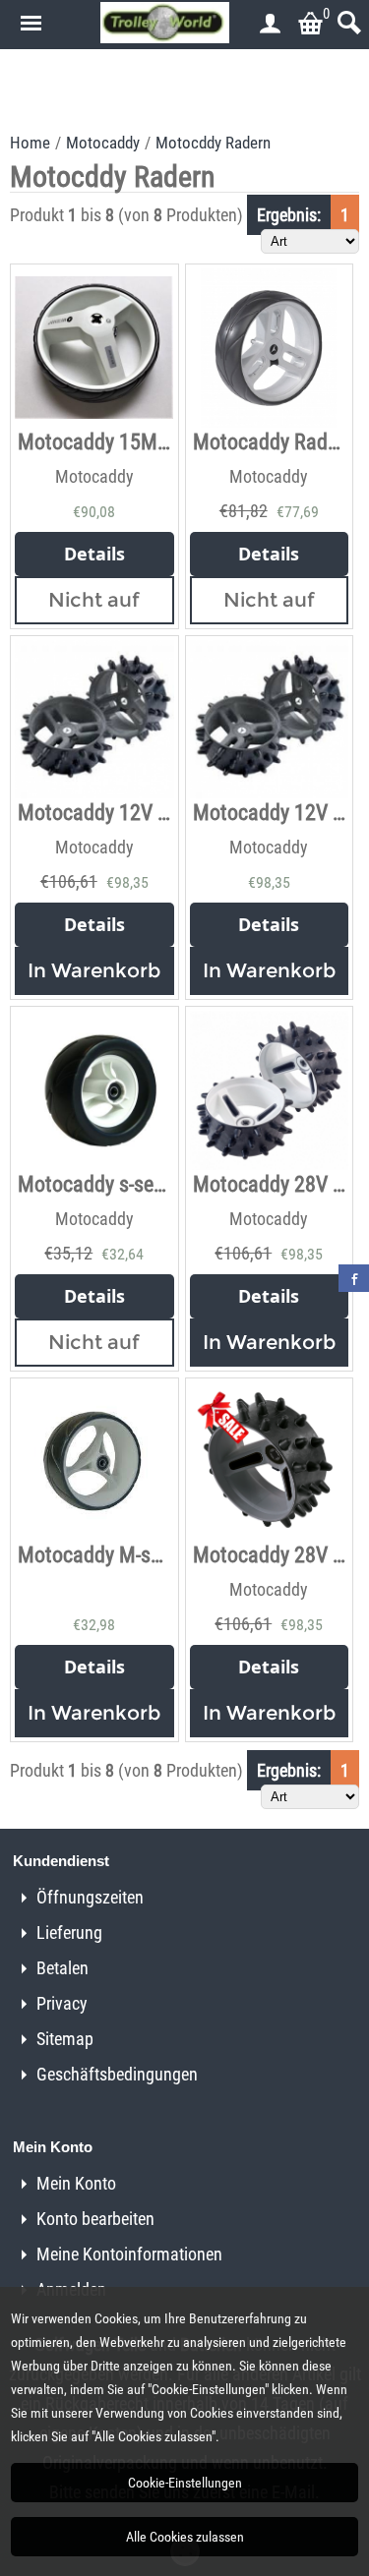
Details (94, 554)
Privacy (62, 2003)
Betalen (62, 1968)
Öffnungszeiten (90, 1897)
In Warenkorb (94, 970)
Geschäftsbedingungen (117, 2074)
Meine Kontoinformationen (129, 2254)
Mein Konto (76, 2183)
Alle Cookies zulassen (185, 2537)
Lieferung (69, 1932)
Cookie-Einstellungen (185, 2483)
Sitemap (65, 2039)
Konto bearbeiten (95, 2219)
